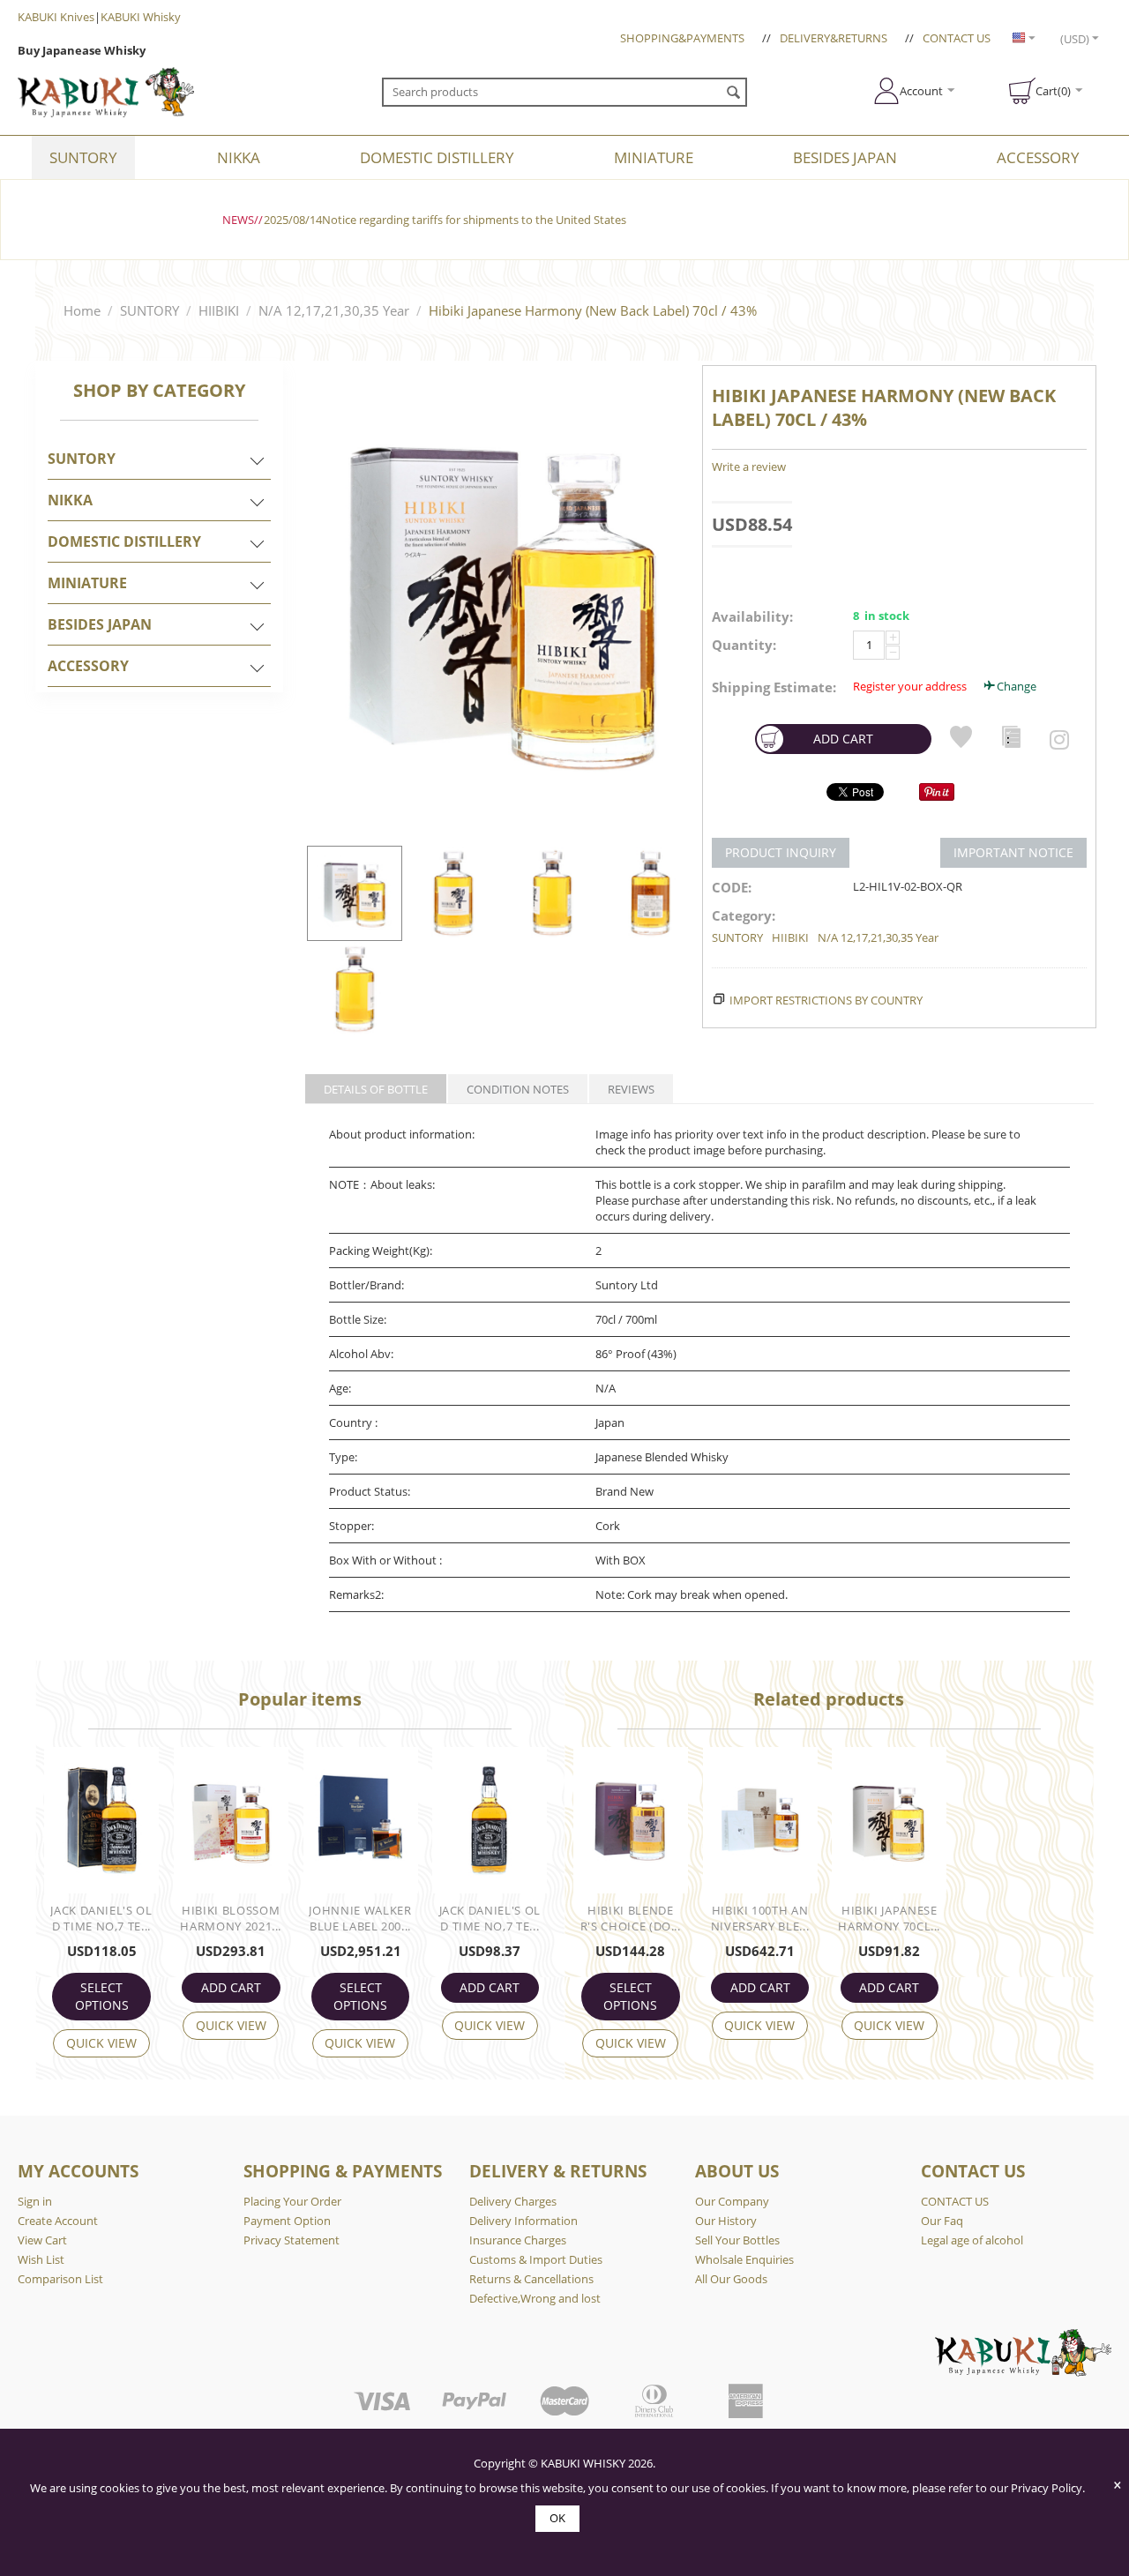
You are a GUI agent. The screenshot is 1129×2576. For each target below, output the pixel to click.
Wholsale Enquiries (744, 2259)
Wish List (41, 2259)
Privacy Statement (292, 2240)
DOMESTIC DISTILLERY (437, 157)
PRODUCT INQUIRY (781, 852)
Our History (726, 2221)
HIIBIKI (219, 310)
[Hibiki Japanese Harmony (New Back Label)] (502, 601)
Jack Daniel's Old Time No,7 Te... (101, 1918)
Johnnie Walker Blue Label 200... (360, 1918)
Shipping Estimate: (774, 687)
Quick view (101, 2043)
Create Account (58, 2221)
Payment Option (287, 2221)
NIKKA (239, 157)
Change (1017, 686)
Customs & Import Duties (536, 2259)
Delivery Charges (513, 2201)
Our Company (732, 2201)
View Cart (42, 2240)
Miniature (654, 157)
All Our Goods (731, 2279)
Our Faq (942, 2221)
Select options (102, 1996)
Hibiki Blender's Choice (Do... (631, 1918)
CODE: (732, 887)
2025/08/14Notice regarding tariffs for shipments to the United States (445, 220)
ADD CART (843, 739)
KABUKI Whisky (141, 17)
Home (82, 310)
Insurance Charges (518, 2240)
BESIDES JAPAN (845, 157)
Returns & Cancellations (531, 2279)
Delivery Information (523, 2221)
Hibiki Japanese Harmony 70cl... (889, 1918)
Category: (744, 915)
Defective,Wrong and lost (535, 2298)
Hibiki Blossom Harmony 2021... (231, 1918)
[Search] (734, 93)
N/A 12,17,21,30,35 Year (334, 310)
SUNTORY (83, 157)
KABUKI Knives (56, 17)
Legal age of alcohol (972, 2240)
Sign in (35, 2201)
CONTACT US (957, 38)
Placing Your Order (292, 2201)
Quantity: (744, 645)
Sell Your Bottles (737, 2240)
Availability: (752, 616)
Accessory (1038, 157)
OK (557, 2518)
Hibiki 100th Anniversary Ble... (760, 1918)
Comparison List (60, 2279)
